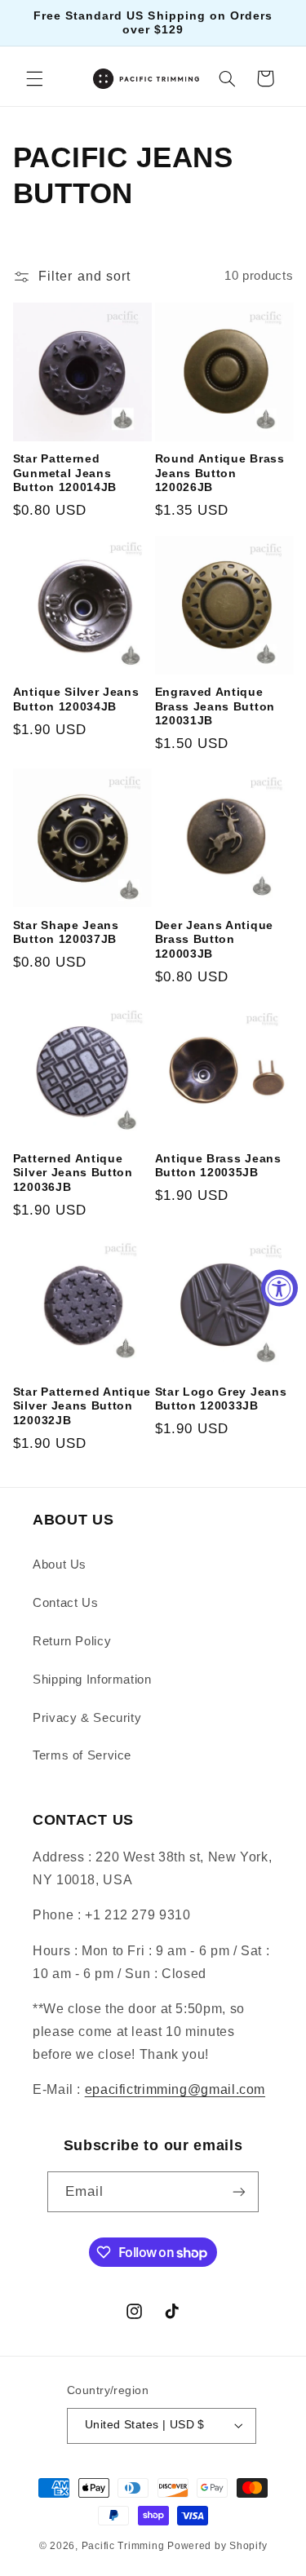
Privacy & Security (87, 1718)
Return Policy (72, 1641)
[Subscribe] (239, 2191)
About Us (60, 1565)
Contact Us (65, 1603)
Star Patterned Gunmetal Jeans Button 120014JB (65, 473)
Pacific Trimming (123, 2546)
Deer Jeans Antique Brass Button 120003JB (214, 940)
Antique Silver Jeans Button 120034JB (76, 699)
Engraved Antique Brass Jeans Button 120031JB (215, 706)
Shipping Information (92, 1680)
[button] (34, 78)
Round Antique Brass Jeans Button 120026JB (220, 473)
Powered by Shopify (217, 2546)
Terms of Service (82, 1755)
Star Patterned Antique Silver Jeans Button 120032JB (82, 1406)
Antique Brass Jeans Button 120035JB (218, 1166)
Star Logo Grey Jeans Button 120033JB (221, 1399)
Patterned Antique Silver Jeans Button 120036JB (73, 1173)
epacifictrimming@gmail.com (175, 2089)
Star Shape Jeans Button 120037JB (66, 933)
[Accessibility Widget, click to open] (279, 1288)
